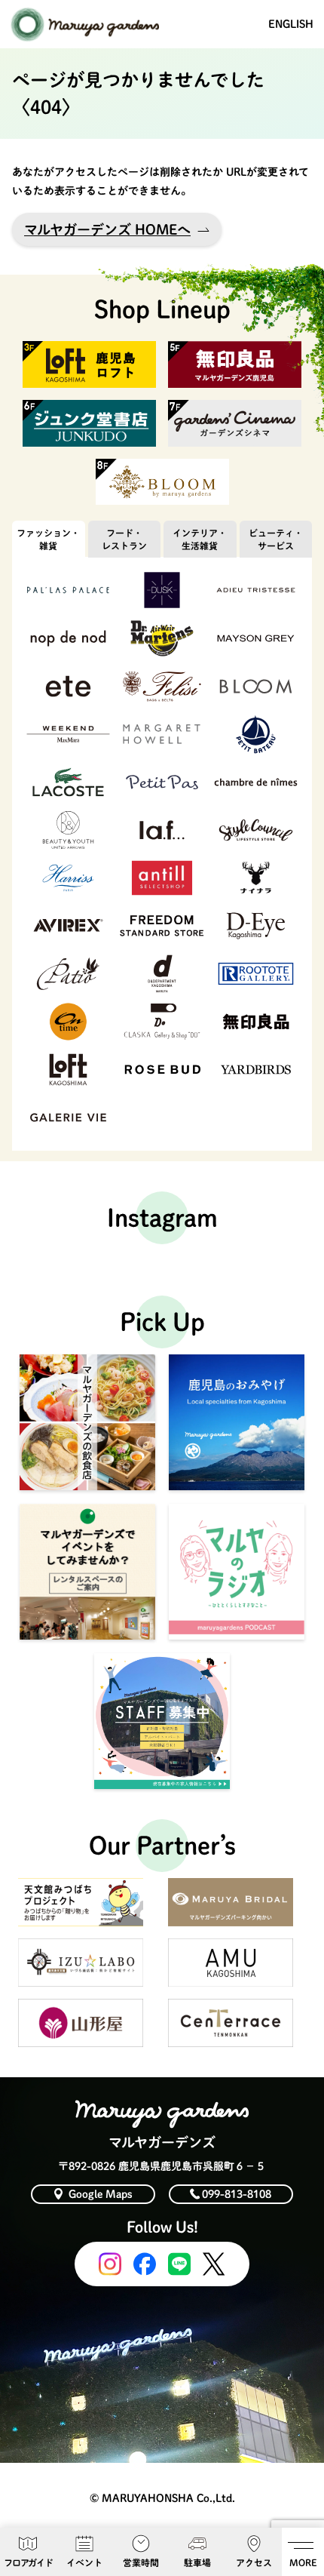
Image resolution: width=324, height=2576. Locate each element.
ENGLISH (291, 24)
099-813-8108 (237, 2194)
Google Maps (101, 2194)
